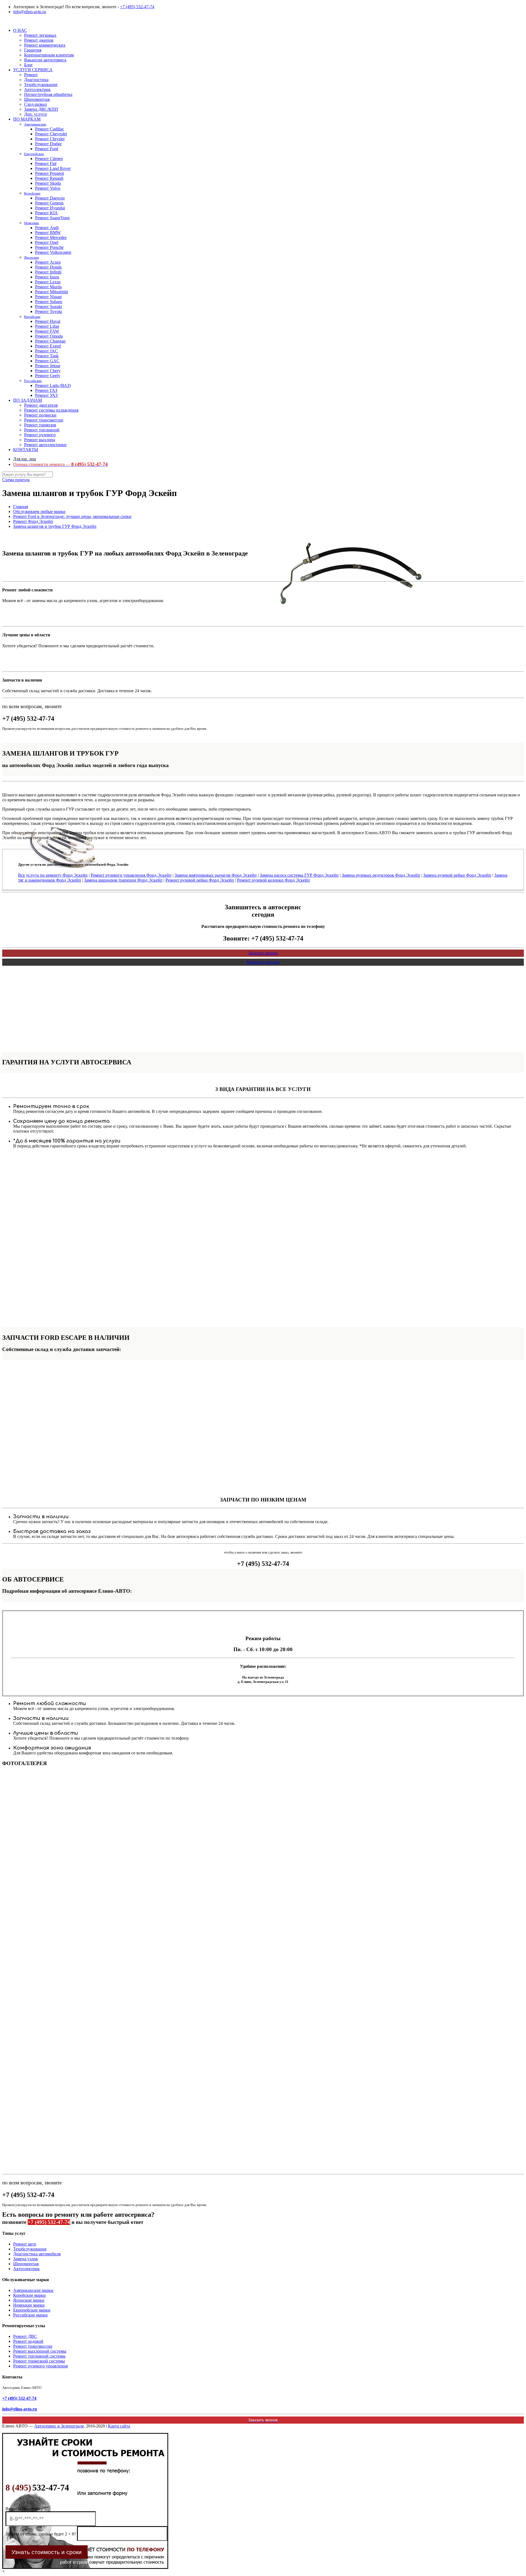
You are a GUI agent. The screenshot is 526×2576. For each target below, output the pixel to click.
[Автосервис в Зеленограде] (3, 21)
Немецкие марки (29, 2305)
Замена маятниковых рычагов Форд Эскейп (216, 875)
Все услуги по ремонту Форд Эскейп (53, 875)
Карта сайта (119, 2426)
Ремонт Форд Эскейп (33, 521)
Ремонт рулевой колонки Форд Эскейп (273, 880)
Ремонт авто (25, 2244)
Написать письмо (263, 962)
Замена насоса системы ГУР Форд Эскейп (299, 875)
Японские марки (29, 2300)
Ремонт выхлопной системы (40, 2351)
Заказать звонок (263, 953)
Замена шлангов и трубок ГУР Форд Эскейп (55, 526)
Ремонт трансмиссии (33, 2346)
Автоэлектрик (26, 2269)
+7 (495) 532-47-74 (137, 7)
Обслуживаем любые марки (39, 512)
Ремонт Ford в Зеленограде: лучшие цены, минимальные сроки (72, 516)
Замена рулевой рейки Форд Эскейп (457, 875)
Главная (21, 507)
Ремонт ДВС (25, 2336)
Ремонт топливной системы (39, 2356)
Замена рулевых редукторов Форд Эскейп (381, 875)
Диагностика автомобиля (37, 2254)
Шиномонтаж (26, 2264)
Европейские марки (32, 2310)
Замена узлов (25, 2259)
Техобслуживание (30, 2249)
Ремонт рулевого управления (40, 2366)
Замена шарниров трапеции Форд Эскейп (123, 880)
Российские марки (30, 2315)
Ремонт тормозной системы (39, 2361)
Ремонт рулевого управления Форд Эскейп (131, 875)
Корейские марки (29, 2295)
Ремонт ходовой (28, 2341)
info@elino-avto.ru (30, 12)
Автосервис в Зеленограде (59, 2426)
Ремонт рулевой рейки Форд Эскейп (200, 880)
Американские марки (33, 2290)
